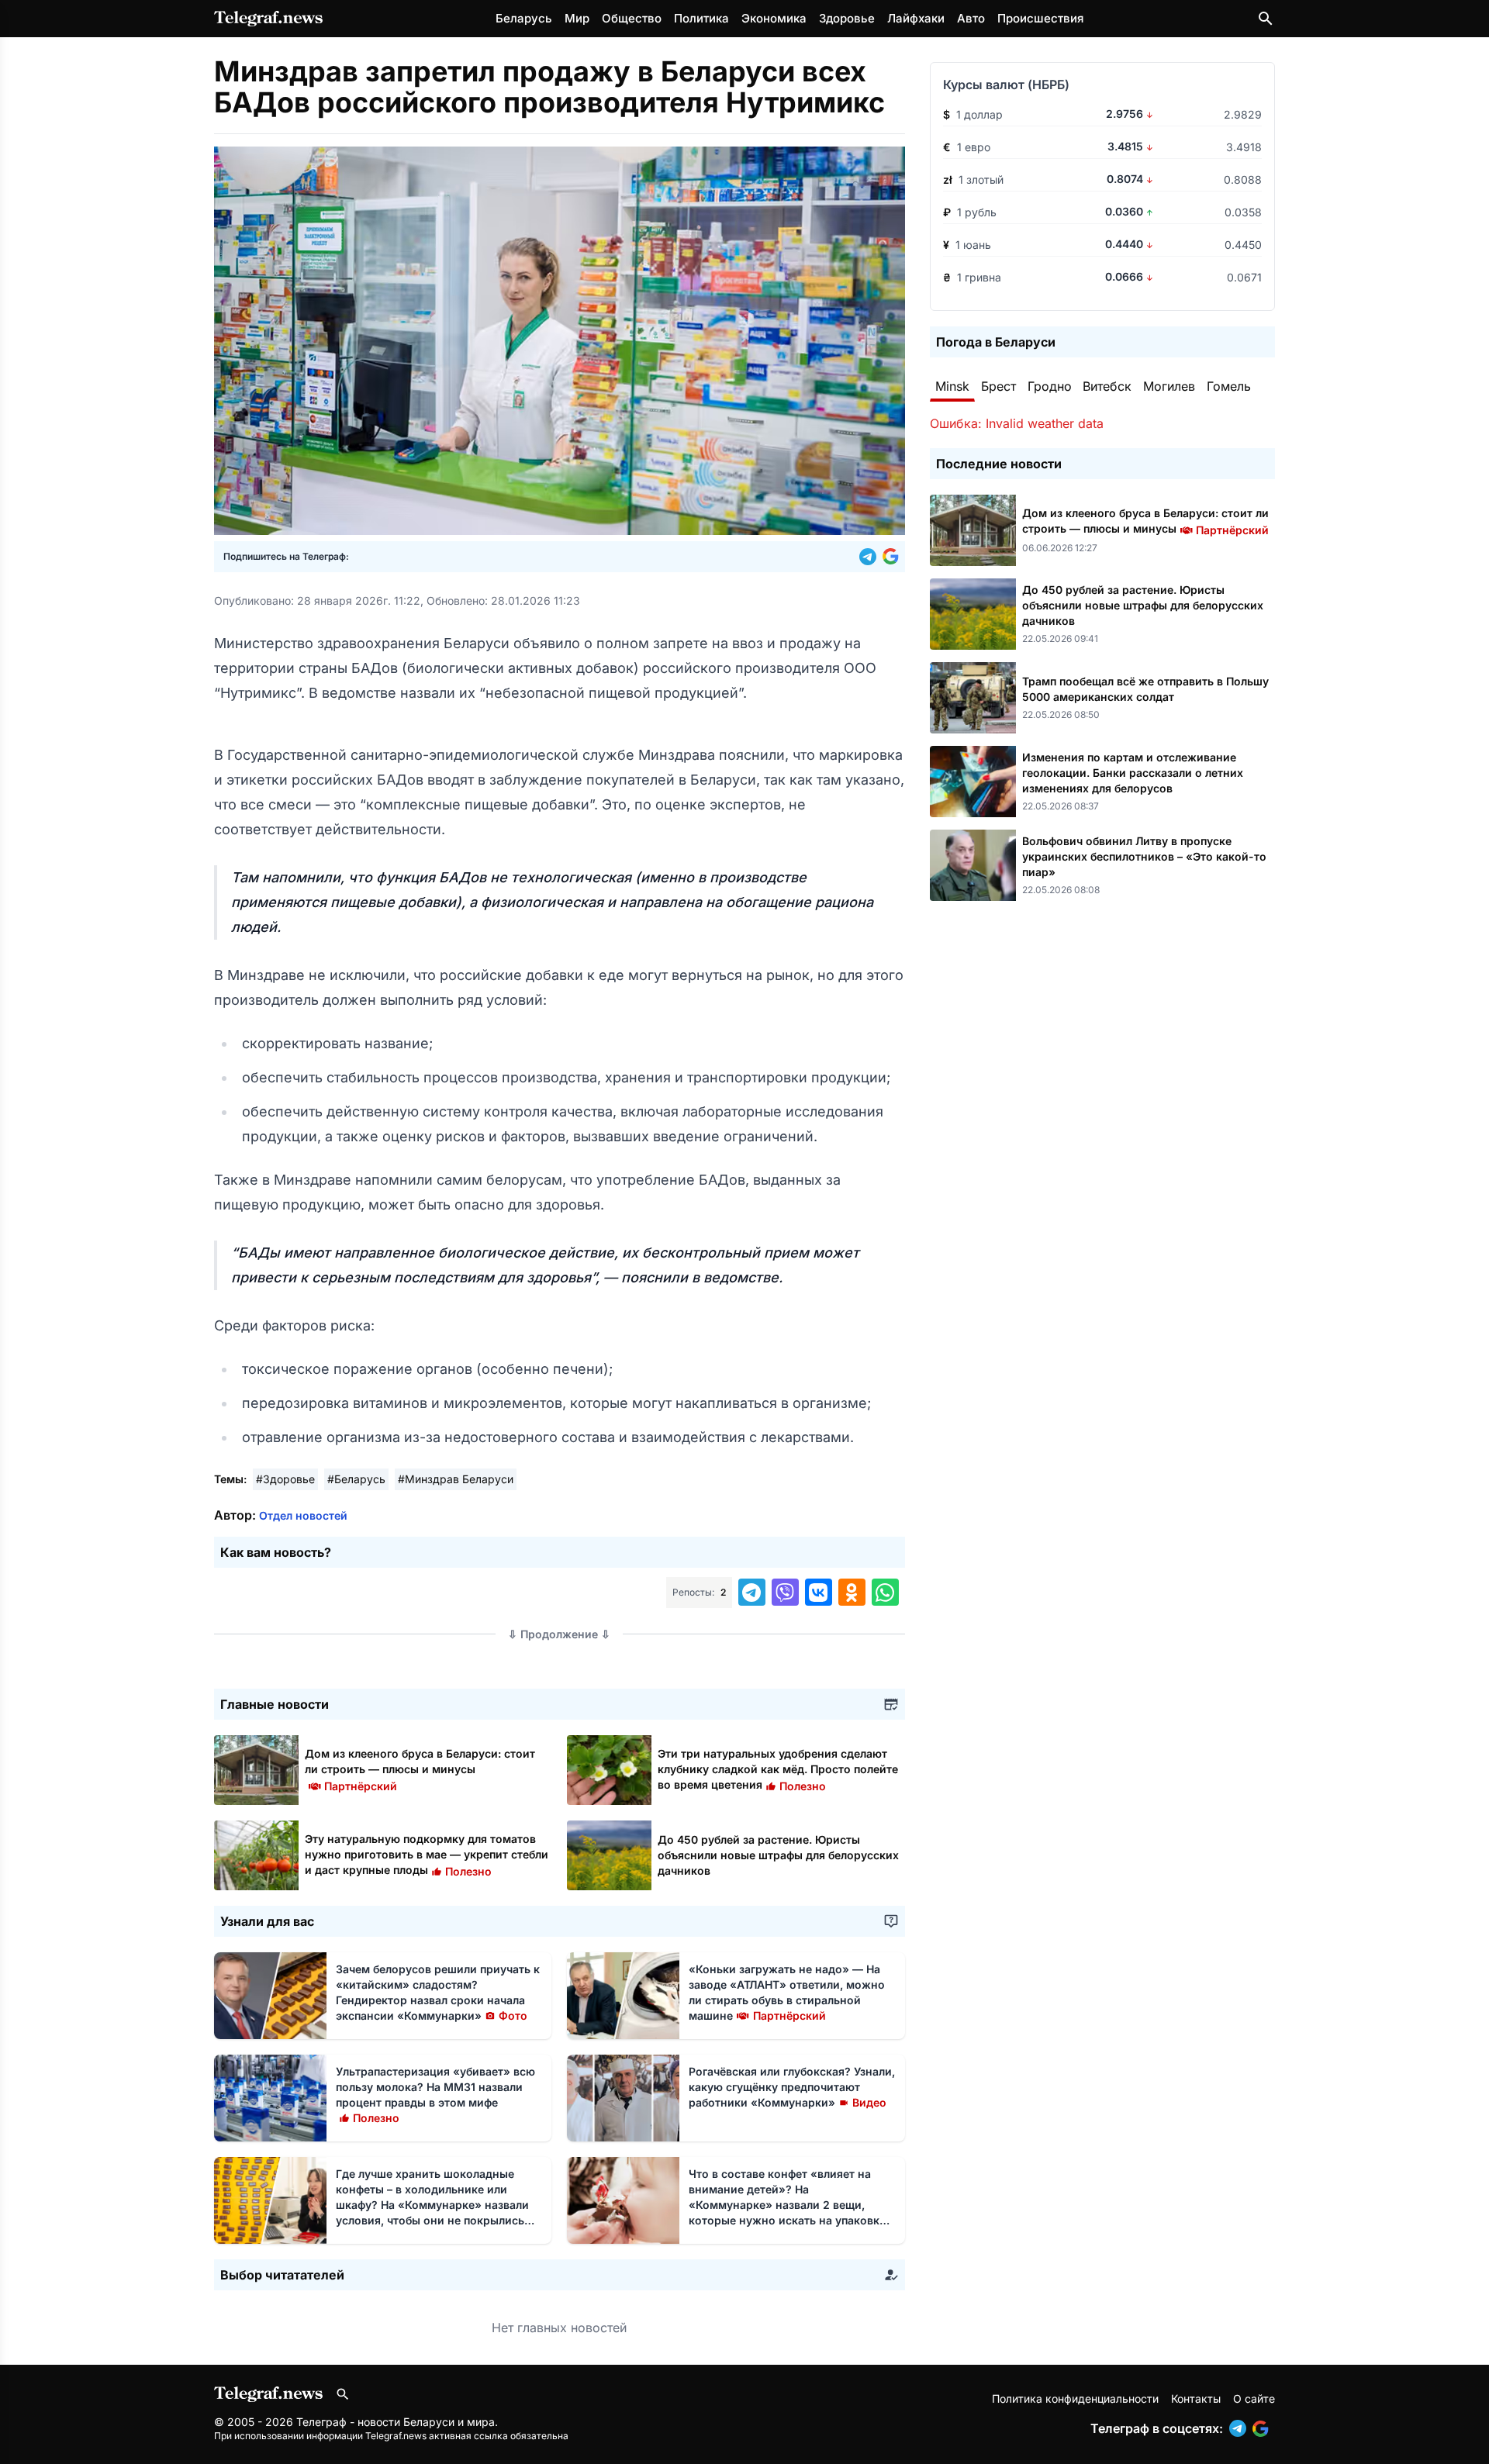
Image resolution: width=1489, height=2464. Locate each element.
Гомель (1229, 386)
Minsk (952, 386)
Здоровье (847, 18)
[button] (871, 557)
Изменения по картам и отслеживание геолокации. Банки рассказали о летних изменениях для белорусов (1133, 773)
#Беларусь (356, 1479)
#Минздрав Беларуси (456, 1479)
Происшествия (1040, 18)
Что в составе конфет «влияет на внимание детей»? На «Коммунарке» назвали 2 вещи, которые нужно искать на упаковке (787, 2205)
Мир (577, 18)
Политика (701, 18)
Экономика (774, 18)
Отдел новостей (303, 1515)
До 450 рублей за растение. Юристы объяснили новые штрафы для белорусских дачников (778, 1855)
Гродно (1050, 386)
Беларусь (524, 18)
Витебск (1107, 386)
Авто (971, 18)
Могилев (1169, 386)
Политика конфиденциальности (1075, 2398)
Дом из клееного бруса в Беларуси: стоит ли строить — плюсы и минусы (420, 1769)
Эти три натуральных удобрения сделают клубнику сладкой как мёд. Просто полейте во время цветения (778, 1769)
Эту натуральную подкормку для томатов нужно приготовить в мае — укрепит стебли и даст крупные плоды (427, 1854)
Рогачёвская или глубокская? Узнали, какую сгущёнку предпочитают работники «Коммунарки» (792, 2087)
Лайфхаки (916, 18)
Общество (632, 18)
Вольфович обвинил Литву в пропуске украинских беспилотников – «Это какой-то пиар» (1144, 856)
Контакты (1196, 2398)
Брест (998, 386)
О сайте (1254, 2398)
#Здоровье (285, 1479)
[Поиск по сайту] (1266, 19)
